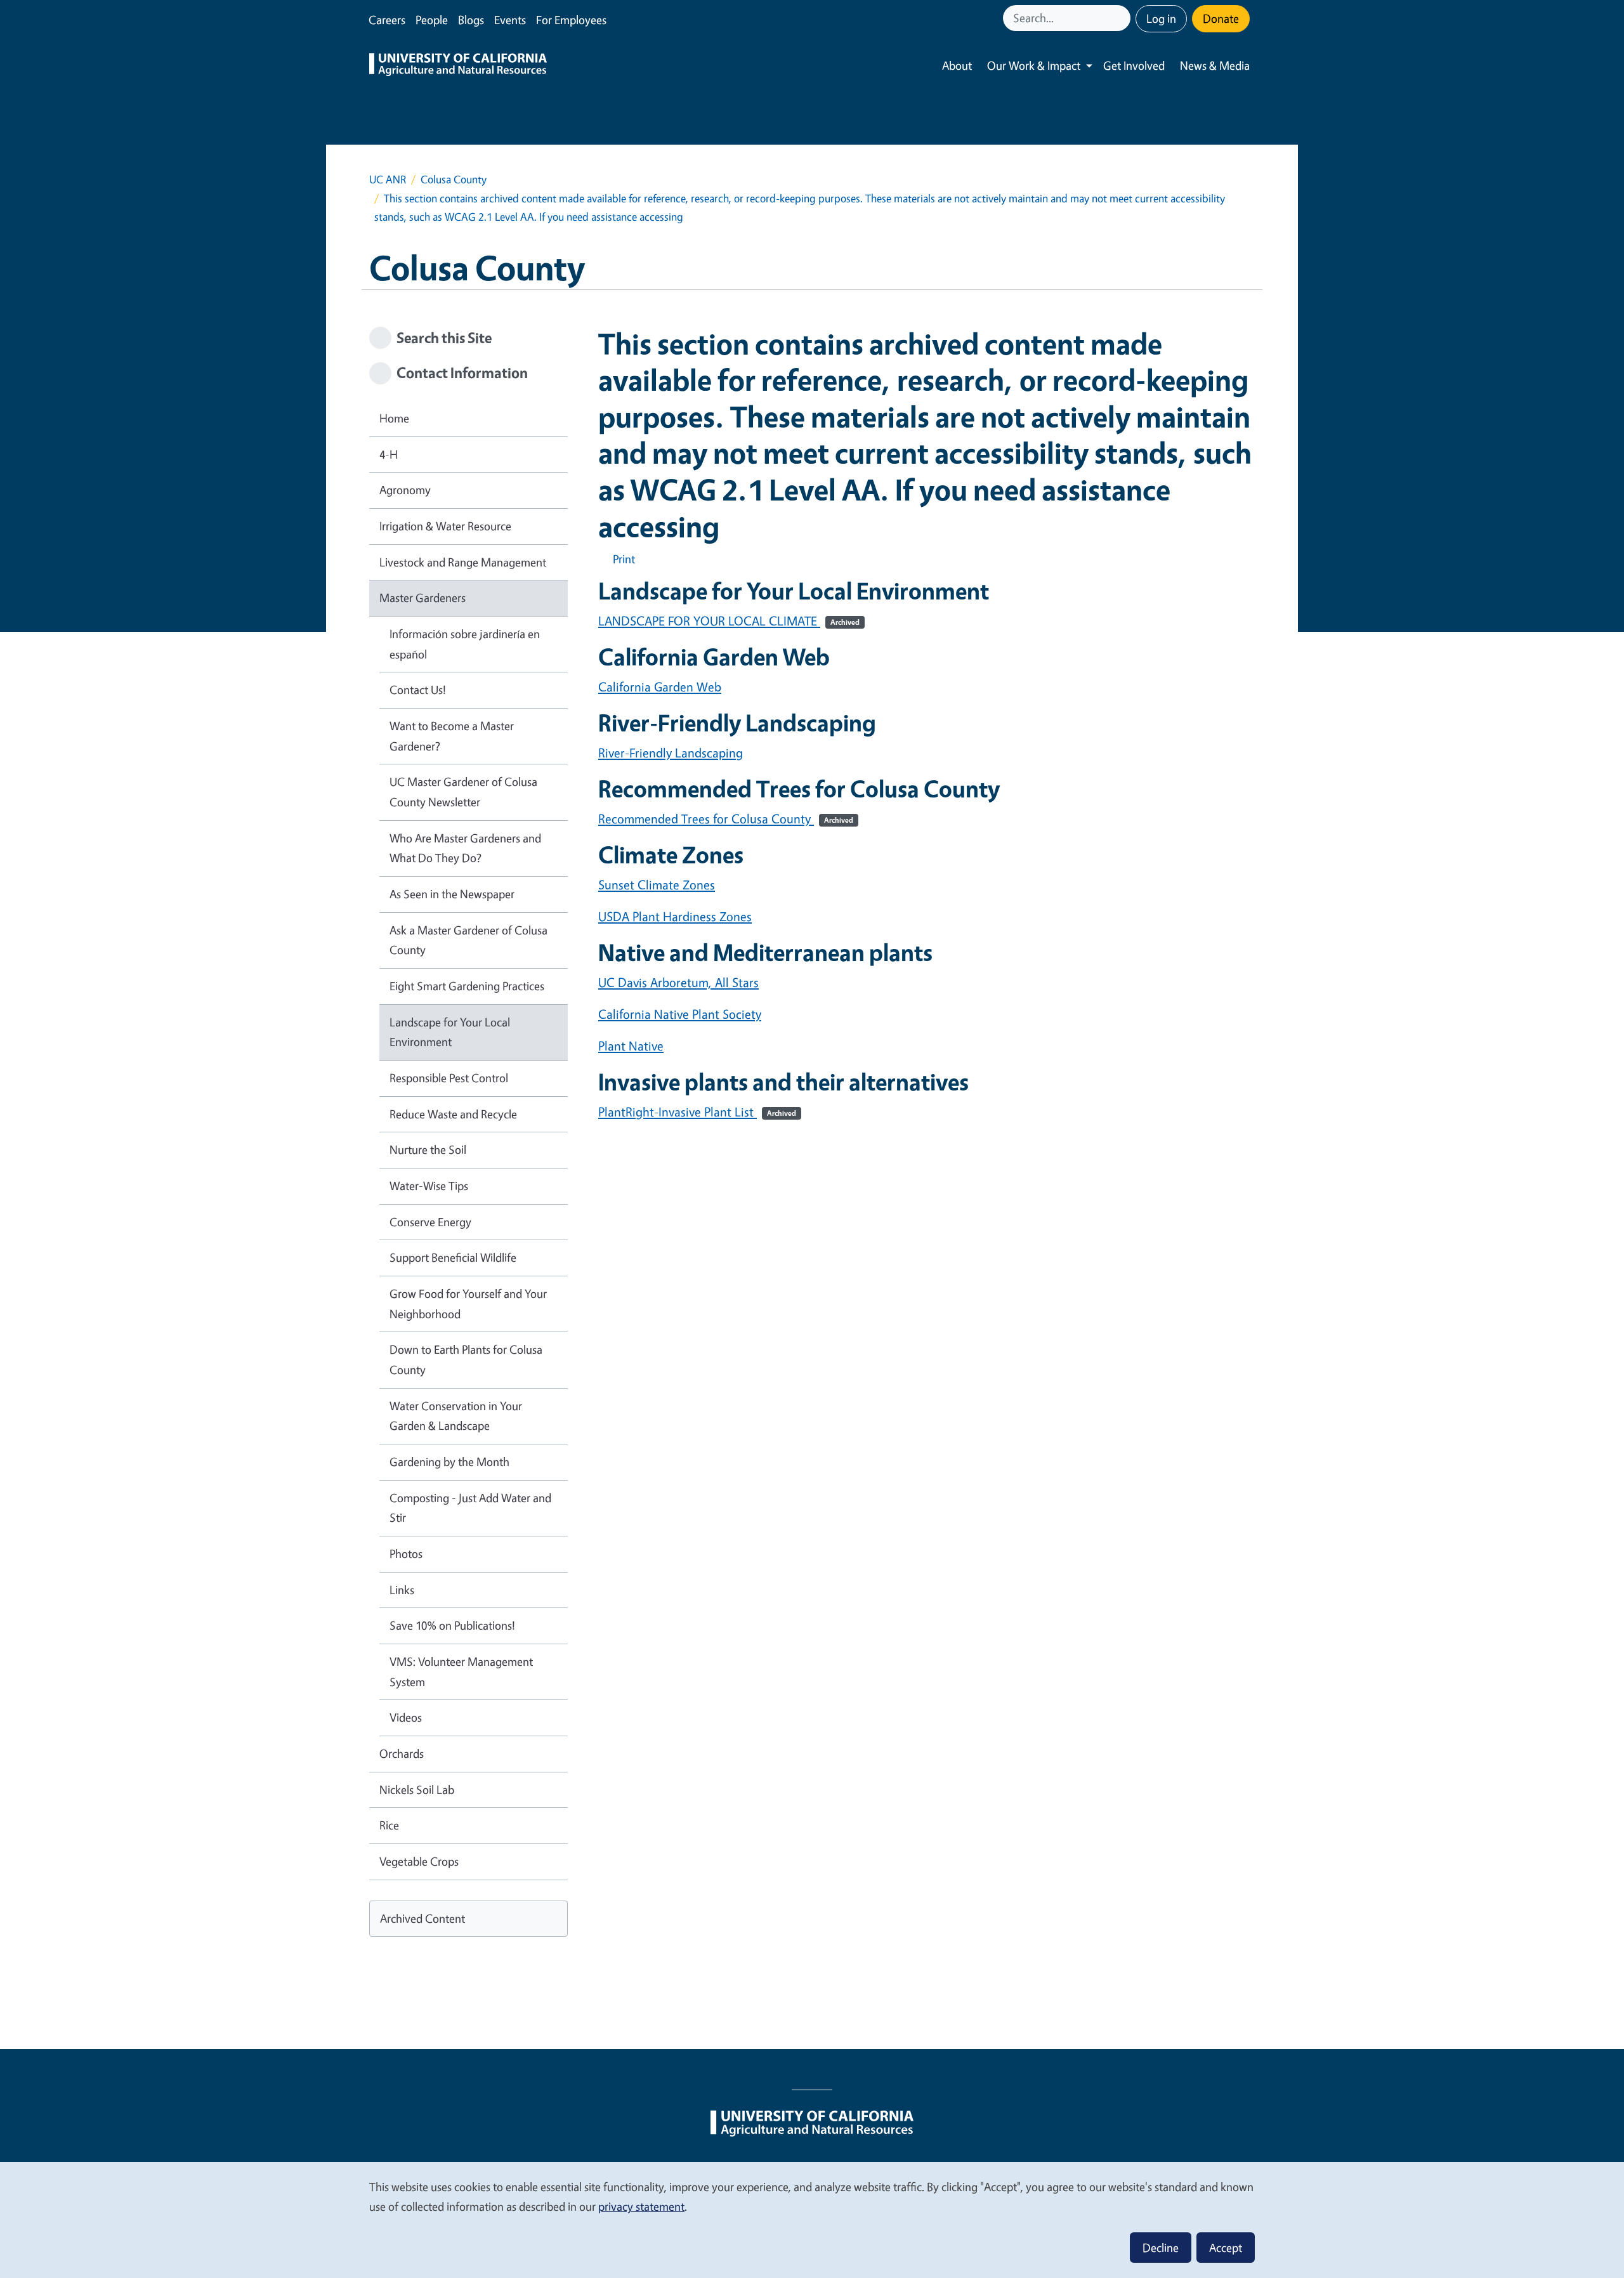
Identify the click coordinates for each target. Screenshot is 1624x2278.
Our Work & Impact (1034, 65)
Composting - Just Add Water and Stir (470, 1508)
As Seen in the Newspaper (452, 894)
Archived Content (422, 1918)
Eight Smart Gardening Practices (467, 986)
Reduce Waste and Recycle (453, 1114)
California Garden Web (660, 687)
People (432, 20)
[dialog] (812, 2219)
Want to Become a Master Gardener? (452, 736)
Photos (406, 1554)
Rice (389, 1825)
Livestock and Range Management (463, 562)
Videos (406, 1717)
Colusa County (454, 179)
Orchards (402, 1753)
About (957, 65)
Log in (1161, 18)
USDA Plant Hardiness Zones (675, 916)
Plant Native (631, 1046)
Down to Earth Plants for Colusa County (466, 1359)
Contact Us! (418, 690)
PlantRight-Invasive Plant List (697, 1112)
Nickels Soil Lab (417, 1790)
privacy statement (641, 2206)
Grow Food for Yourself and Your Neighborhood (468, 1304)
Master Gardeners (422, 598)
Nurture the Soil (428, 1149)
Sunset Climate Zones (657, 885)
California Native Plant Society (680, 1014)
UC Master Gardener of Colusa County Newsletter (463, 792)
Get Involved (1134, 65)
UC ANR (388, 179)
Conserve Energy (430, 1222)
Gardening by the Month (449, 1462)
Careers (387, 20)
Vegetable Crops (419, 1861)
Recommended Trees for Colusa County (726, 819)
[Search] (1122, 18)
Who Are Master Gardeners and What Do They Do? (465, 848)
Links (402, 1590)
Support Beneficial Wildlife (453, 1257)
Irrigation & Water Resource (445, 526)
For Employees (571, 20)
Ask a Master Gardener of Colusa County (468, 940)
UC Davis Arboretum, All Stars (678, 982)
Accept (1226, 2248)
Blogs (471, 20)
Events (510, 20)
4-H (389, 454)
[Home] (458, 66)
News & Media (1215, 65)
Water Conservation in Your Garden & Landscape (456, 1416)
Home (394, 418)
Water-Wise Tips (429, 1186)
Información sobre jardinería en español (465, 644)
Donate (1221, 18)
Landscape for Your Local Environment (450, 1032)
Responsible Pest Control (449, 1078)
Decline (1161, 2248)
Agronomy (405, 490)
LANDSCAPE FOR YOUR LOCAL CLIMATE (729, 621)
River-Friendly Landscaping (671, 753)
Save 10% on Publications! (452, 1625)
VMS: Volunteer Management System (461, 1672)
